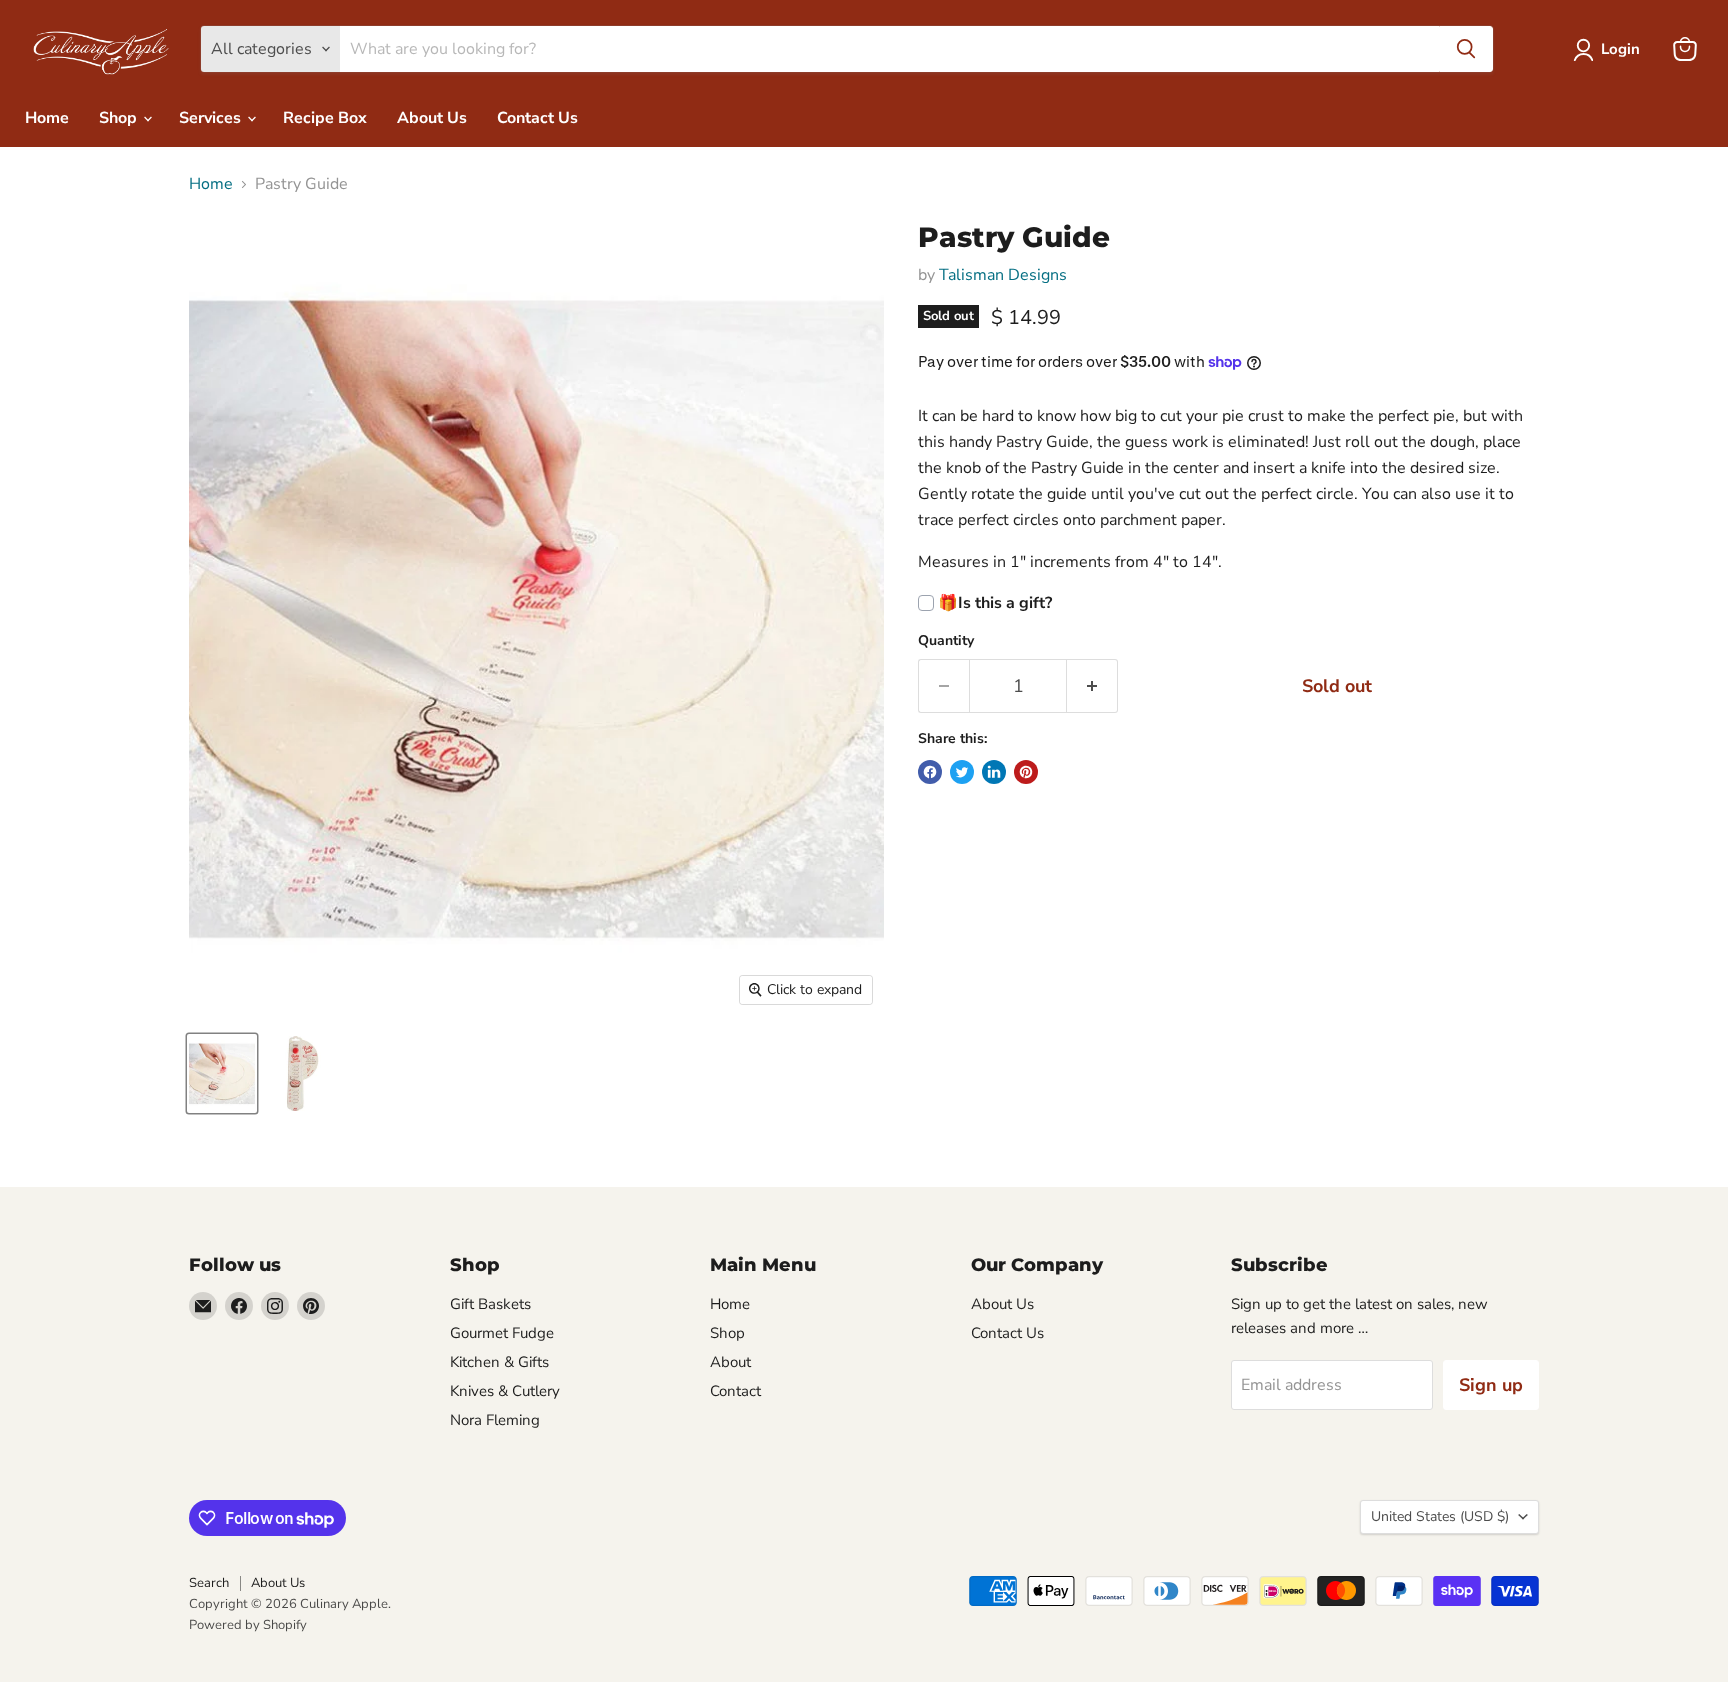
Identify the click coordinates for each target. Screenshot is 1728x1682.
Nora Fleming (495, 1420)
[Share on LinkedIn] (994, 772)
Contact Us (537, 118)
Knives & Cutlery (505, 1391)
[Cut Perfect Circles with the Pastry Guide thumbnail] (298, 1073)
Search (209, 1583)
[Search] (1466, 49)
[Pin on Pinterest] (1026, 772)
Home (47, 118)
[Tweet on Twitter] (962, 772)
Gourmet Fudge (502, 1333)
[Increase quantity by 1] (1092, 686)
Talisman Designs (1003, 275)
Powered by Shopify (248, 1625)
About (730, 1362)
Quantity (946, 641)
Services (212, 118)
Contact (735, 1391)
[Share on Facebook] (930, 772)
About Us (432, 118)
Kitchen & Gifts (499, 1362)
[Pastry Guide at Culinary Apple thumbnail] (222, 1073)
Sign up (1491, 1385)
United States (1440, 1516)
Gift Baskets (490, 1304)
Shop (120, 118)
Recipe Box (325, 118)
